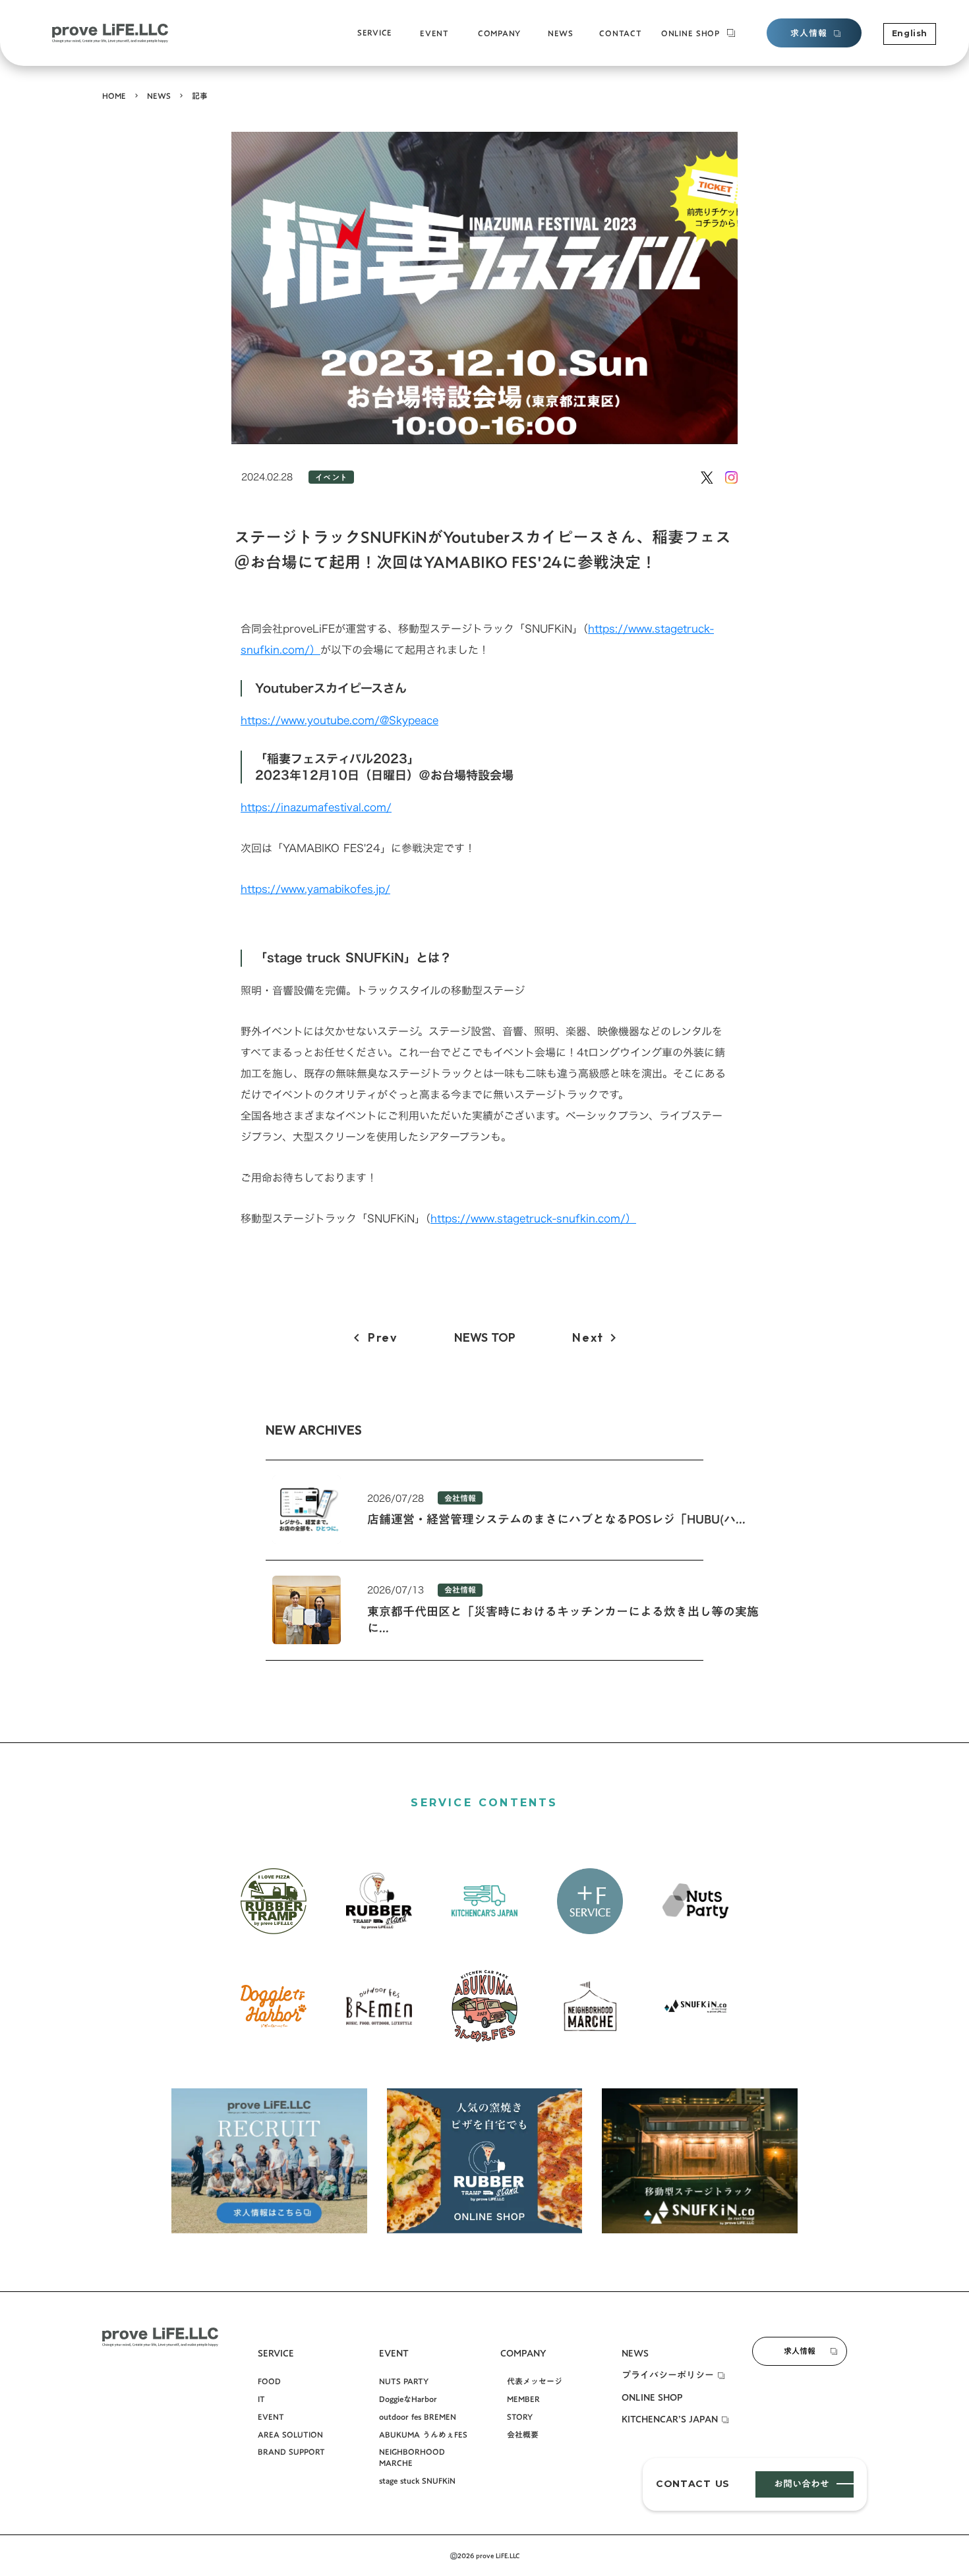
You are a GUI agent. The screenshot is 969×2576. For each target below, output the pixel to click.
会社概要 (492, 43)
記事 (200, 96)
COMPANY (499, 33)
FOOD (269, 2381)
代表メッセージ (535, 2381)
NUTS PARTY (404, 2381)
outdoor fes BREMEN (418, 2417)
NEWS (159, 96)
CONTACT (620, 33)
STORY (520, 2417)
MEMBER (523, 2399)
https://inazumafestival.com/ (316, 807)
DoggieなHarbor (408, 2399)
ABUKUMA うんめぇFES (423, 2435)
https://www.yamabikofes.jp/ (315, 889)
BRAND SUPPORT (390, 42)
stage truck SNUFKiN (457, 43)
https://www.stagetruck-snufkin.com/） (533, 1218)
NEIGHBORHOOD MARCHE (412, 2457)
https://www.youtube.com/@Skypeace (339, 720)
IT (261, 2399)
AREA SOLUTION (290, 2435)
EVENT (271, 2417)
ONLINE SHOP (690, 33)
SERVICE (375, 33)
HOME (114, 96)
